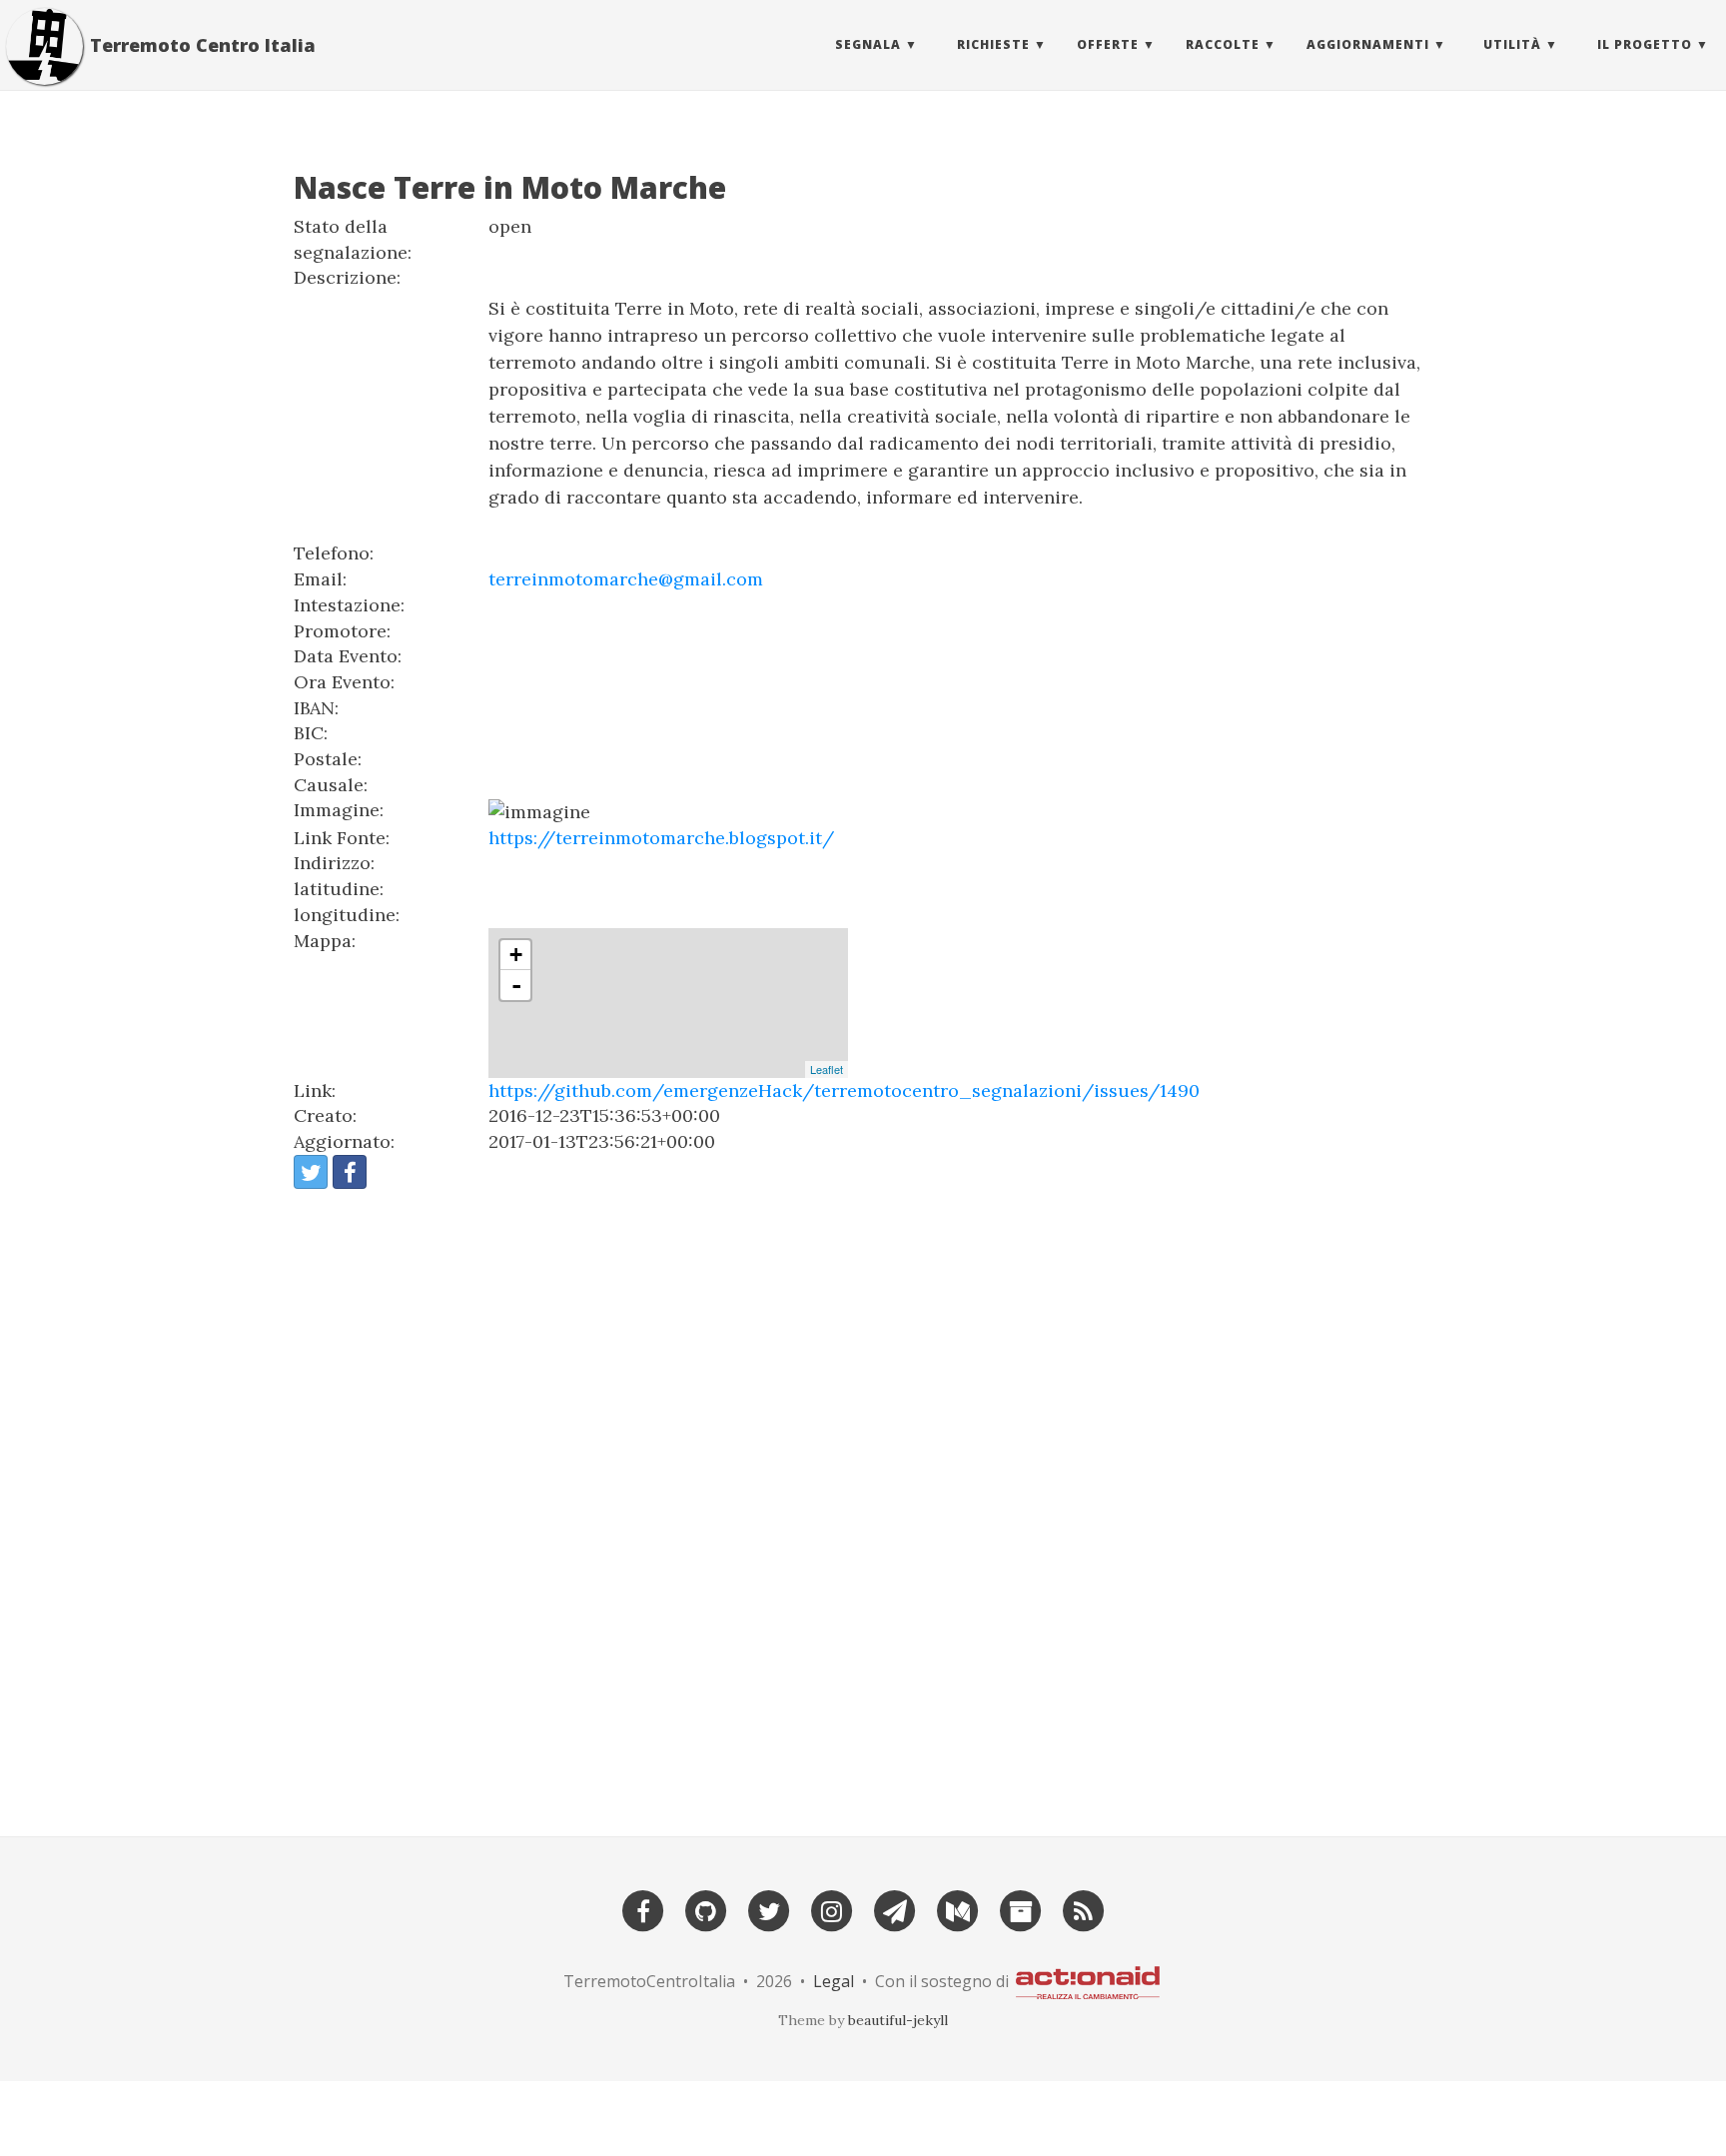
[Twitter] (769, 1909)
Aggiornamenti (1368, 44)
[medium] (958, 1909)
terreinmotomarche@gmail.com (626, 579)
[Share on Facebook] (350, 1172)
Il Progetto (1645, 44)
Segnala (868, 44)
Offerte (1108, 44)
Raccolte (1223, 44)
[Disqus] (863, 1504)
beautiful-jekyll (898, 2020)
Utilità (1512, 44)
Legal (834, 1981)
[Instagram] (832, 1909)
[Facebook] (643, 1909)
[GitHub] (706, 1909)
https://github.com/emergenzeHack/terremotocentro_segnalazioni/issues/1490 (844, 1090)
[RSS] (1084, 1909)
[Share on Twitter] (311, 1172)
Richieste (993, 44)
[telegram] (895, 1909)
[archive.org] (1021, 1909)
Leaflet (827, 1069)
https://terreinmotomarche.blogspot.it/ (661, 838)
